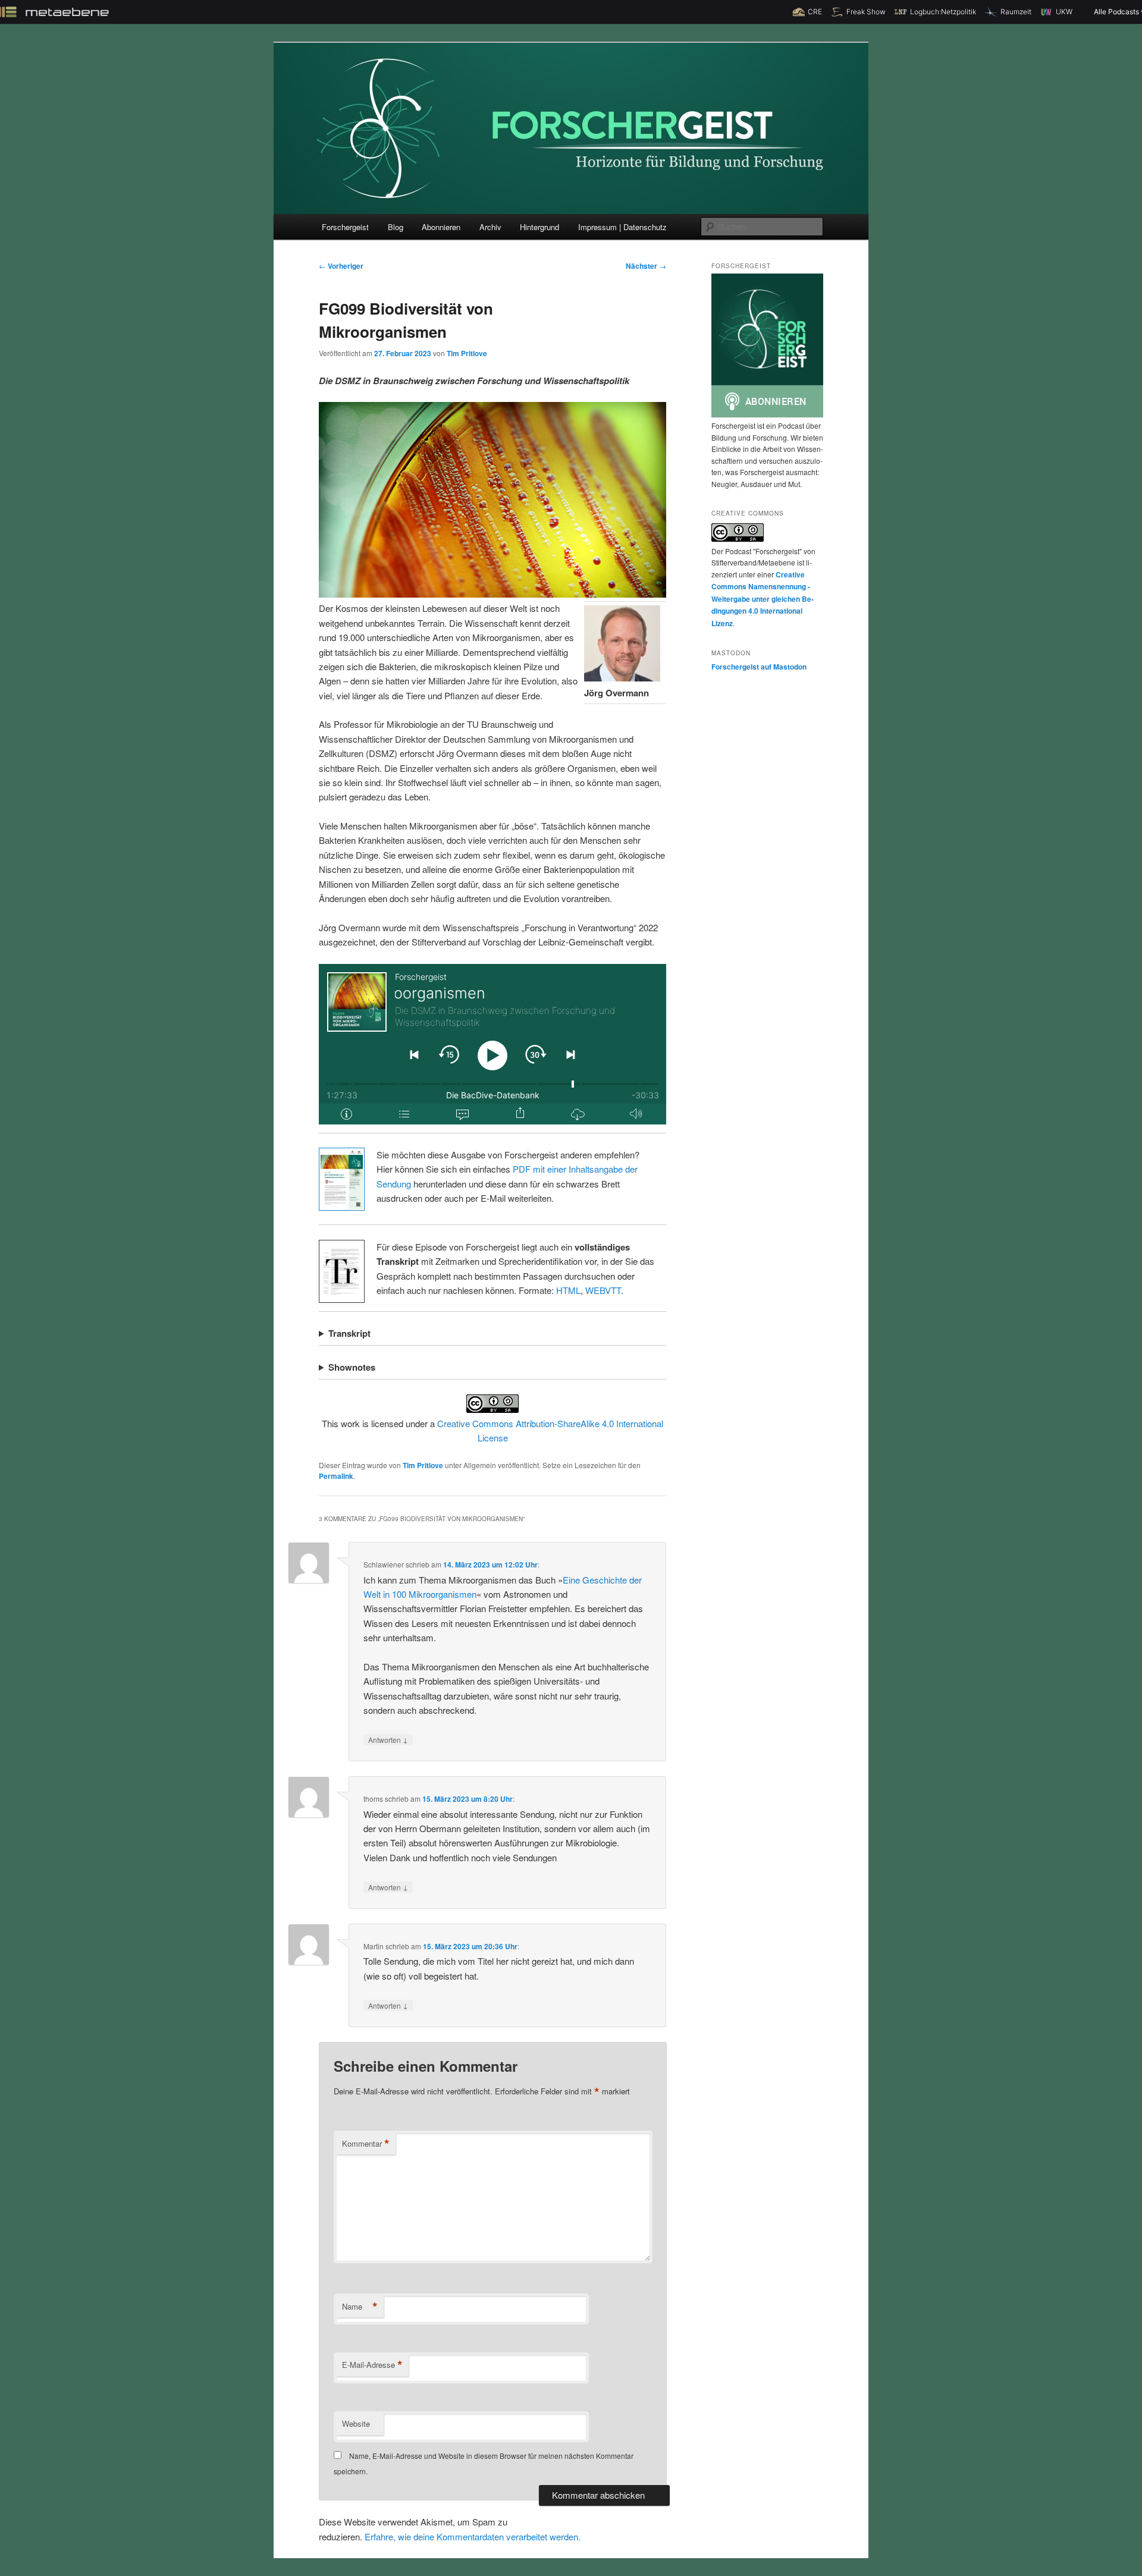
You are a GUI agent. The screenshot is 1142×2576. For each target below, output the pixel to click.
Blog (396, 227)
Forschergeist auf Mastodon (759, 667)
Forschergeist (345, 227)
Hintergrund (539, 227)
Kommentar (366, 2144)
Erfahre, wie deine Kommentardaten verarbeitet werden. (473, 2536)
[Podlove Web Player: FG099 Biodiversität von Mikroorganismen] (492, 1044)
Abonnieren (441, 227)
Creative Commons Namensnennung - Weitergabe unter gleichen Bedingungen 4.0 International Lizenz (763, 599)
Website (356, 2423)
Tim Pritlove (467, 353)
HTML (568, 1290)
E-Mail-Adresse (372, 2365)
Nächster (646, 266)
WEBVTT (603, 1290)
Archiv (490, 227)
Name (360, 2307)
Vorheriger (341, 266)
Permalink (336, 1476)
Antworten (388, 1739)
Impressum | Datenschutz (622, 227)
